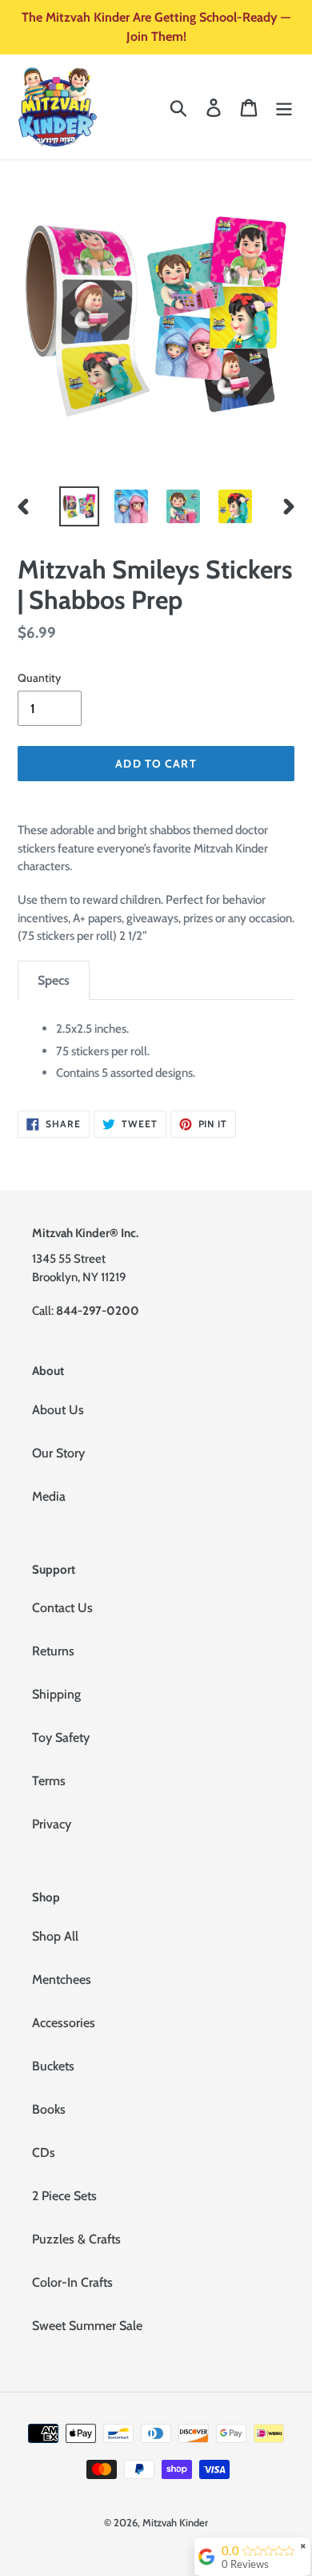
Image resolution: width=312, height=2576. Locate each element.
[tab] (54, 980)
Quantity (39, 678)
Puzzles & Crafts (76, 2239)
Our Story (58, 1453)
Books (49, 2109)
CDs (44, 2153)
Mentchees (62, 1979)
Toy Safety (61, 1737)
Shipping (56, 1694)
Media (49, 1496)
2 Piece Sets (64, 2196)
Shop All (55, 1936)
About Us (58, 1410)
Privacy (52, 1824)
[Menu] (284, 107)
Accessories (64, 2023)
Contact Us (62, 1608)
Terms (49, 1781)
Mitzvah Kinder (175, 2522)
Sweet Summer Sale (87, 2326)
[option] (80, 506)
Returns (53, 1651)
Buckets (53, 2066)
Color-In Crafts (72, 2282)
